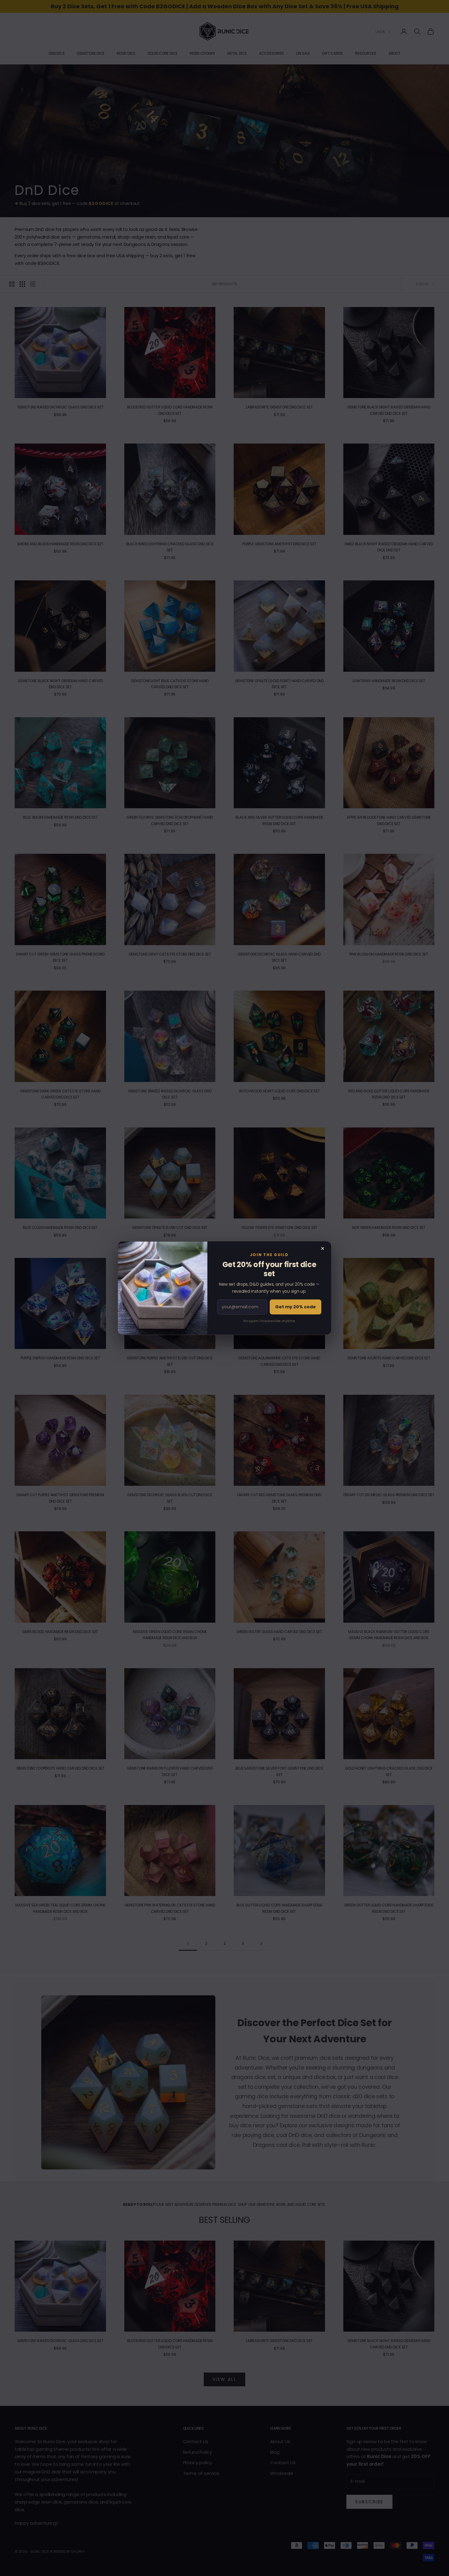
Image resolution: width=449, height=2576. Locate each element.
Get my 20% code (296, 1307)
